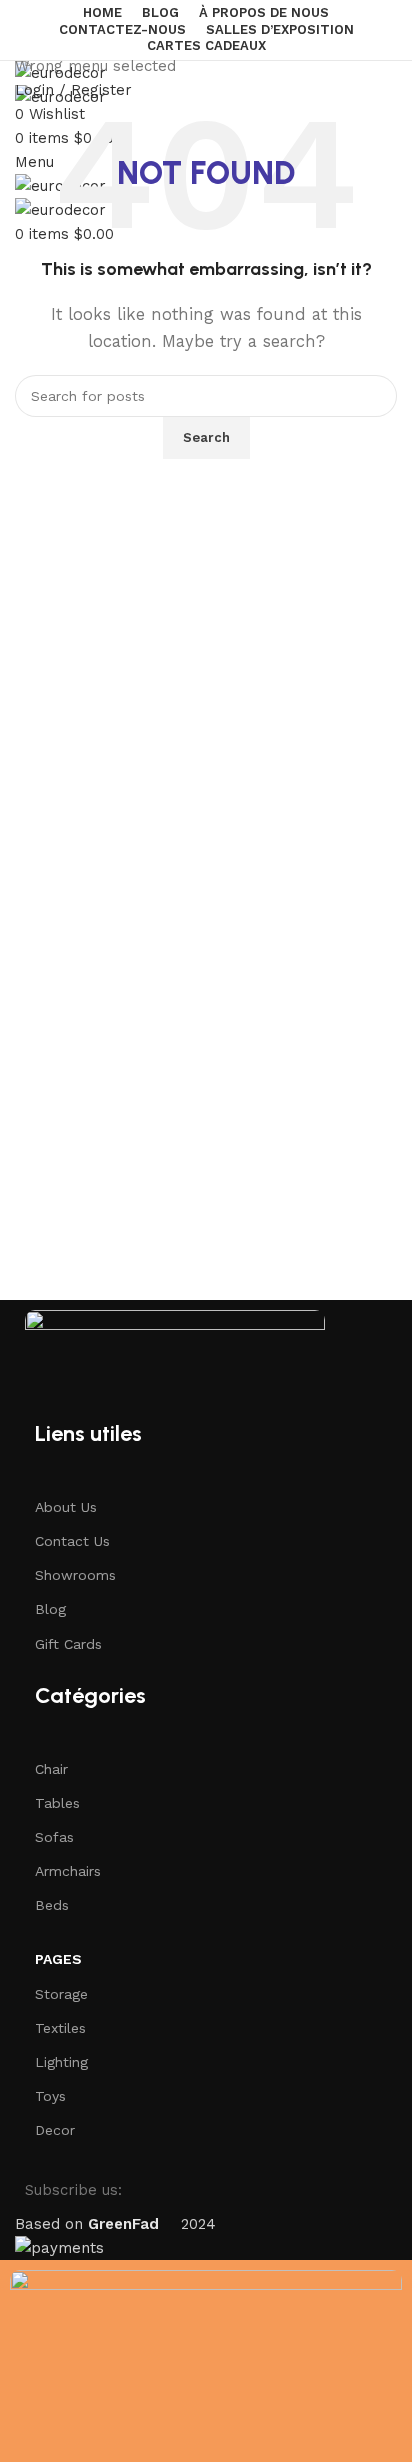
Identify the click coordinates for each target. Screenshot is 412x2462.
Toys (50, 2096)
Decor (55, 2130)
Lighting (61, 2062)
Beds (52, 1905)
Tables (57, 1803)
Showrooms (75, 1575)
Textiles (60, 2028)
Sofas (54, 1837)
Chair (51, 1769)
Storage (61, 1994)
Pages (58, 1959)
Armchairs (68, 1871)
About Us (66, 1507)
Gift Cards (68, 1644)
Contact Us (72, 1541)
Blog (50, 1609)
